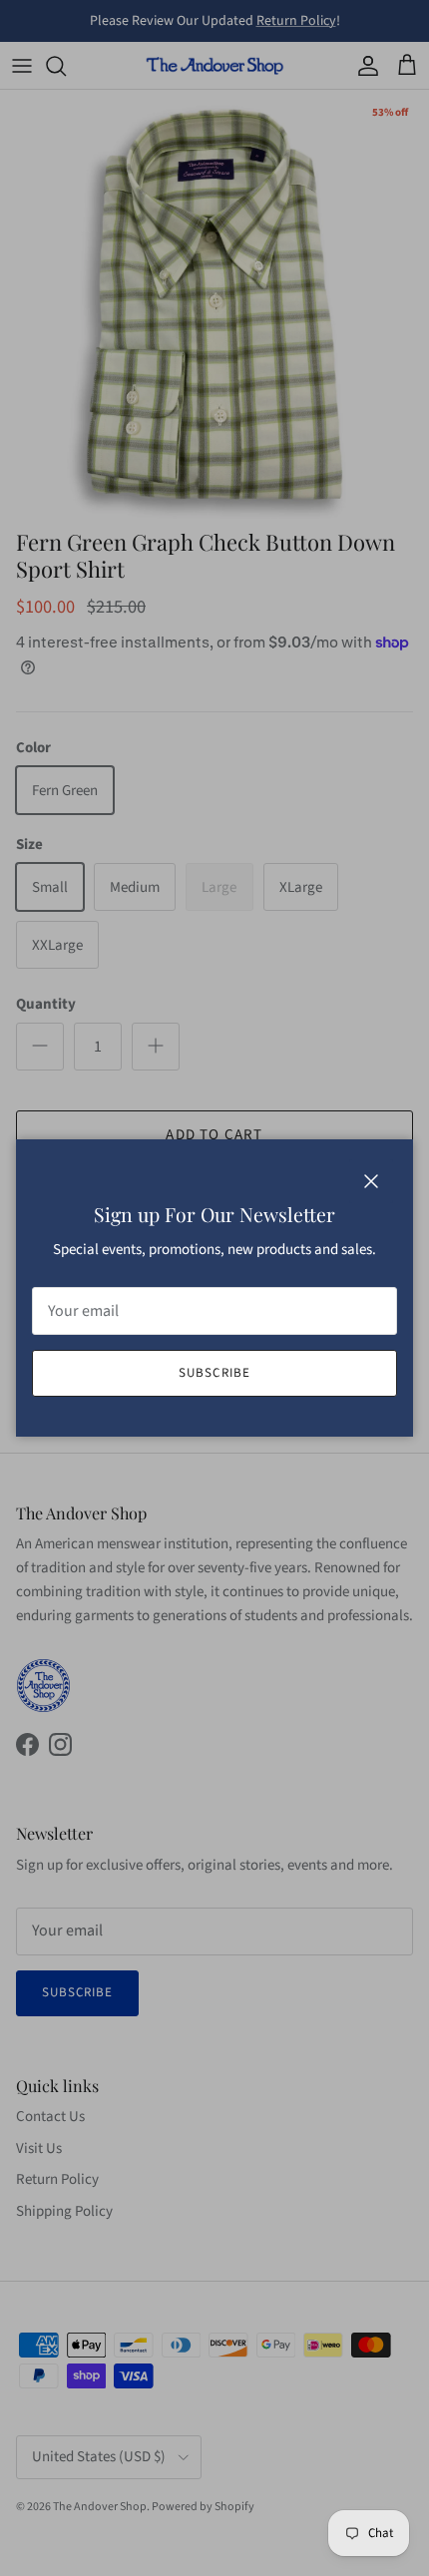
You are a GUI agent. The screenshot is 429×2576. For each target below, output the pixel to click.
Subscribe (214, 1373)
